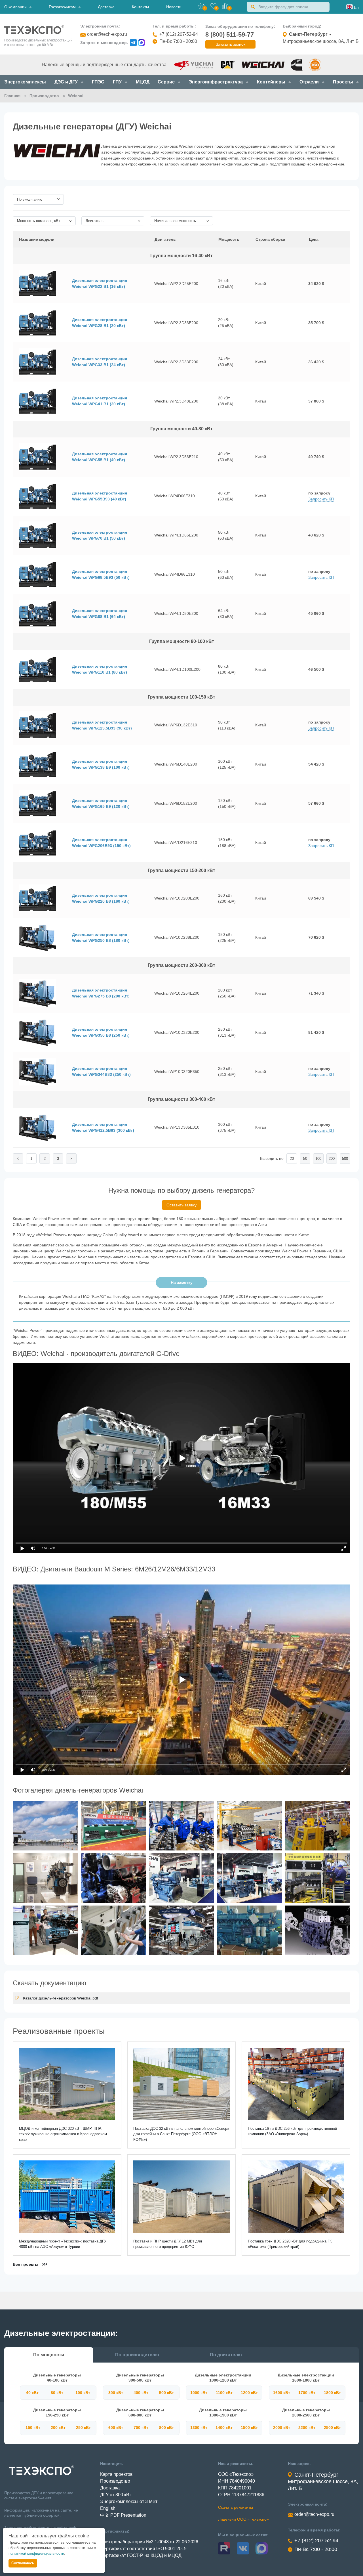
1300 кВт (199, 2428)
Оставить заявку (181, 1205)
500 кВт (166, 2393)
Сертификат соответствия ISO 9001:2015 (143, 2549)
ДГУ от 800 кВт (116, 2495)
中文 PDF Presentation (123, 2515)
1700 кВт (307, 2393)
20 (292, 1159)
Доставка (106, 7)
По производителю (137, 2355)
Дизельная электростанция (100, 283)
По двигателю (226, 2355)
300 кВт (116, 2393)
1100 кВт (224, 2393)
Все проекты (26, 2264)
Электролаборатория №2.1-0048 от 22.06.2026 (149, 2542)
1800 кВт (332, 2393)
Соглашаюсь (23, 2563)
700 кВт (141, 2428)
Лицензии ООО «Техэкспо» (243, 2519)
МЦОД (143, 82)
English (108, 2508)
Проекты (343, 82)
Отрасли (309, 82)
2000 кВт (282, 2428)
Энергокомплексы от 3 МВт (129, 2501)
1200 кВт (249, 2393)
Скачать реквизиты (236, 2507)
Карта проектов (116, 2474)
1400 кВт (224, 2428)
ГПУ (117, 82)
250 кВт (83, 2428)
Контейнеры (271, 82)
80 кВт (57, 2393)
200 (332, 1159)
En (356, 7)
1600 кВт (282, 2393)
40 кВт (32, 2393)
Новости (174, 7)
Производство (115, 2481)
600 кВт (116, 2428)
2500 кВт (332, 2428)
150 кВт (33, 2428)
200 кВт (58, 2428)
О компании (15, 7)
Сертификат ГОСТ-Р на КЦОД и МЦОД (141, 2555)
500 (345, 1159)
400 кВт (141, 2393)
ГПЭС (98, 82)
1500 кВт (249, 2428)
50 (305, 1159)
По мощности (49, 2355)
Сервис (166, 82)
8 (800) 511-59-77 (230, 34)
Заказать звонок (231, 44)
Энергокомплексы (25, 82)
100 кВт (83, 2393)
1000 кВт (199, 2393)
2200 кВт (307, 2428)
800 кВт (166, 2428)
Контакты (140, 7)
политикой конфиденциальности (36, 2553)
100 (318, 1159)
